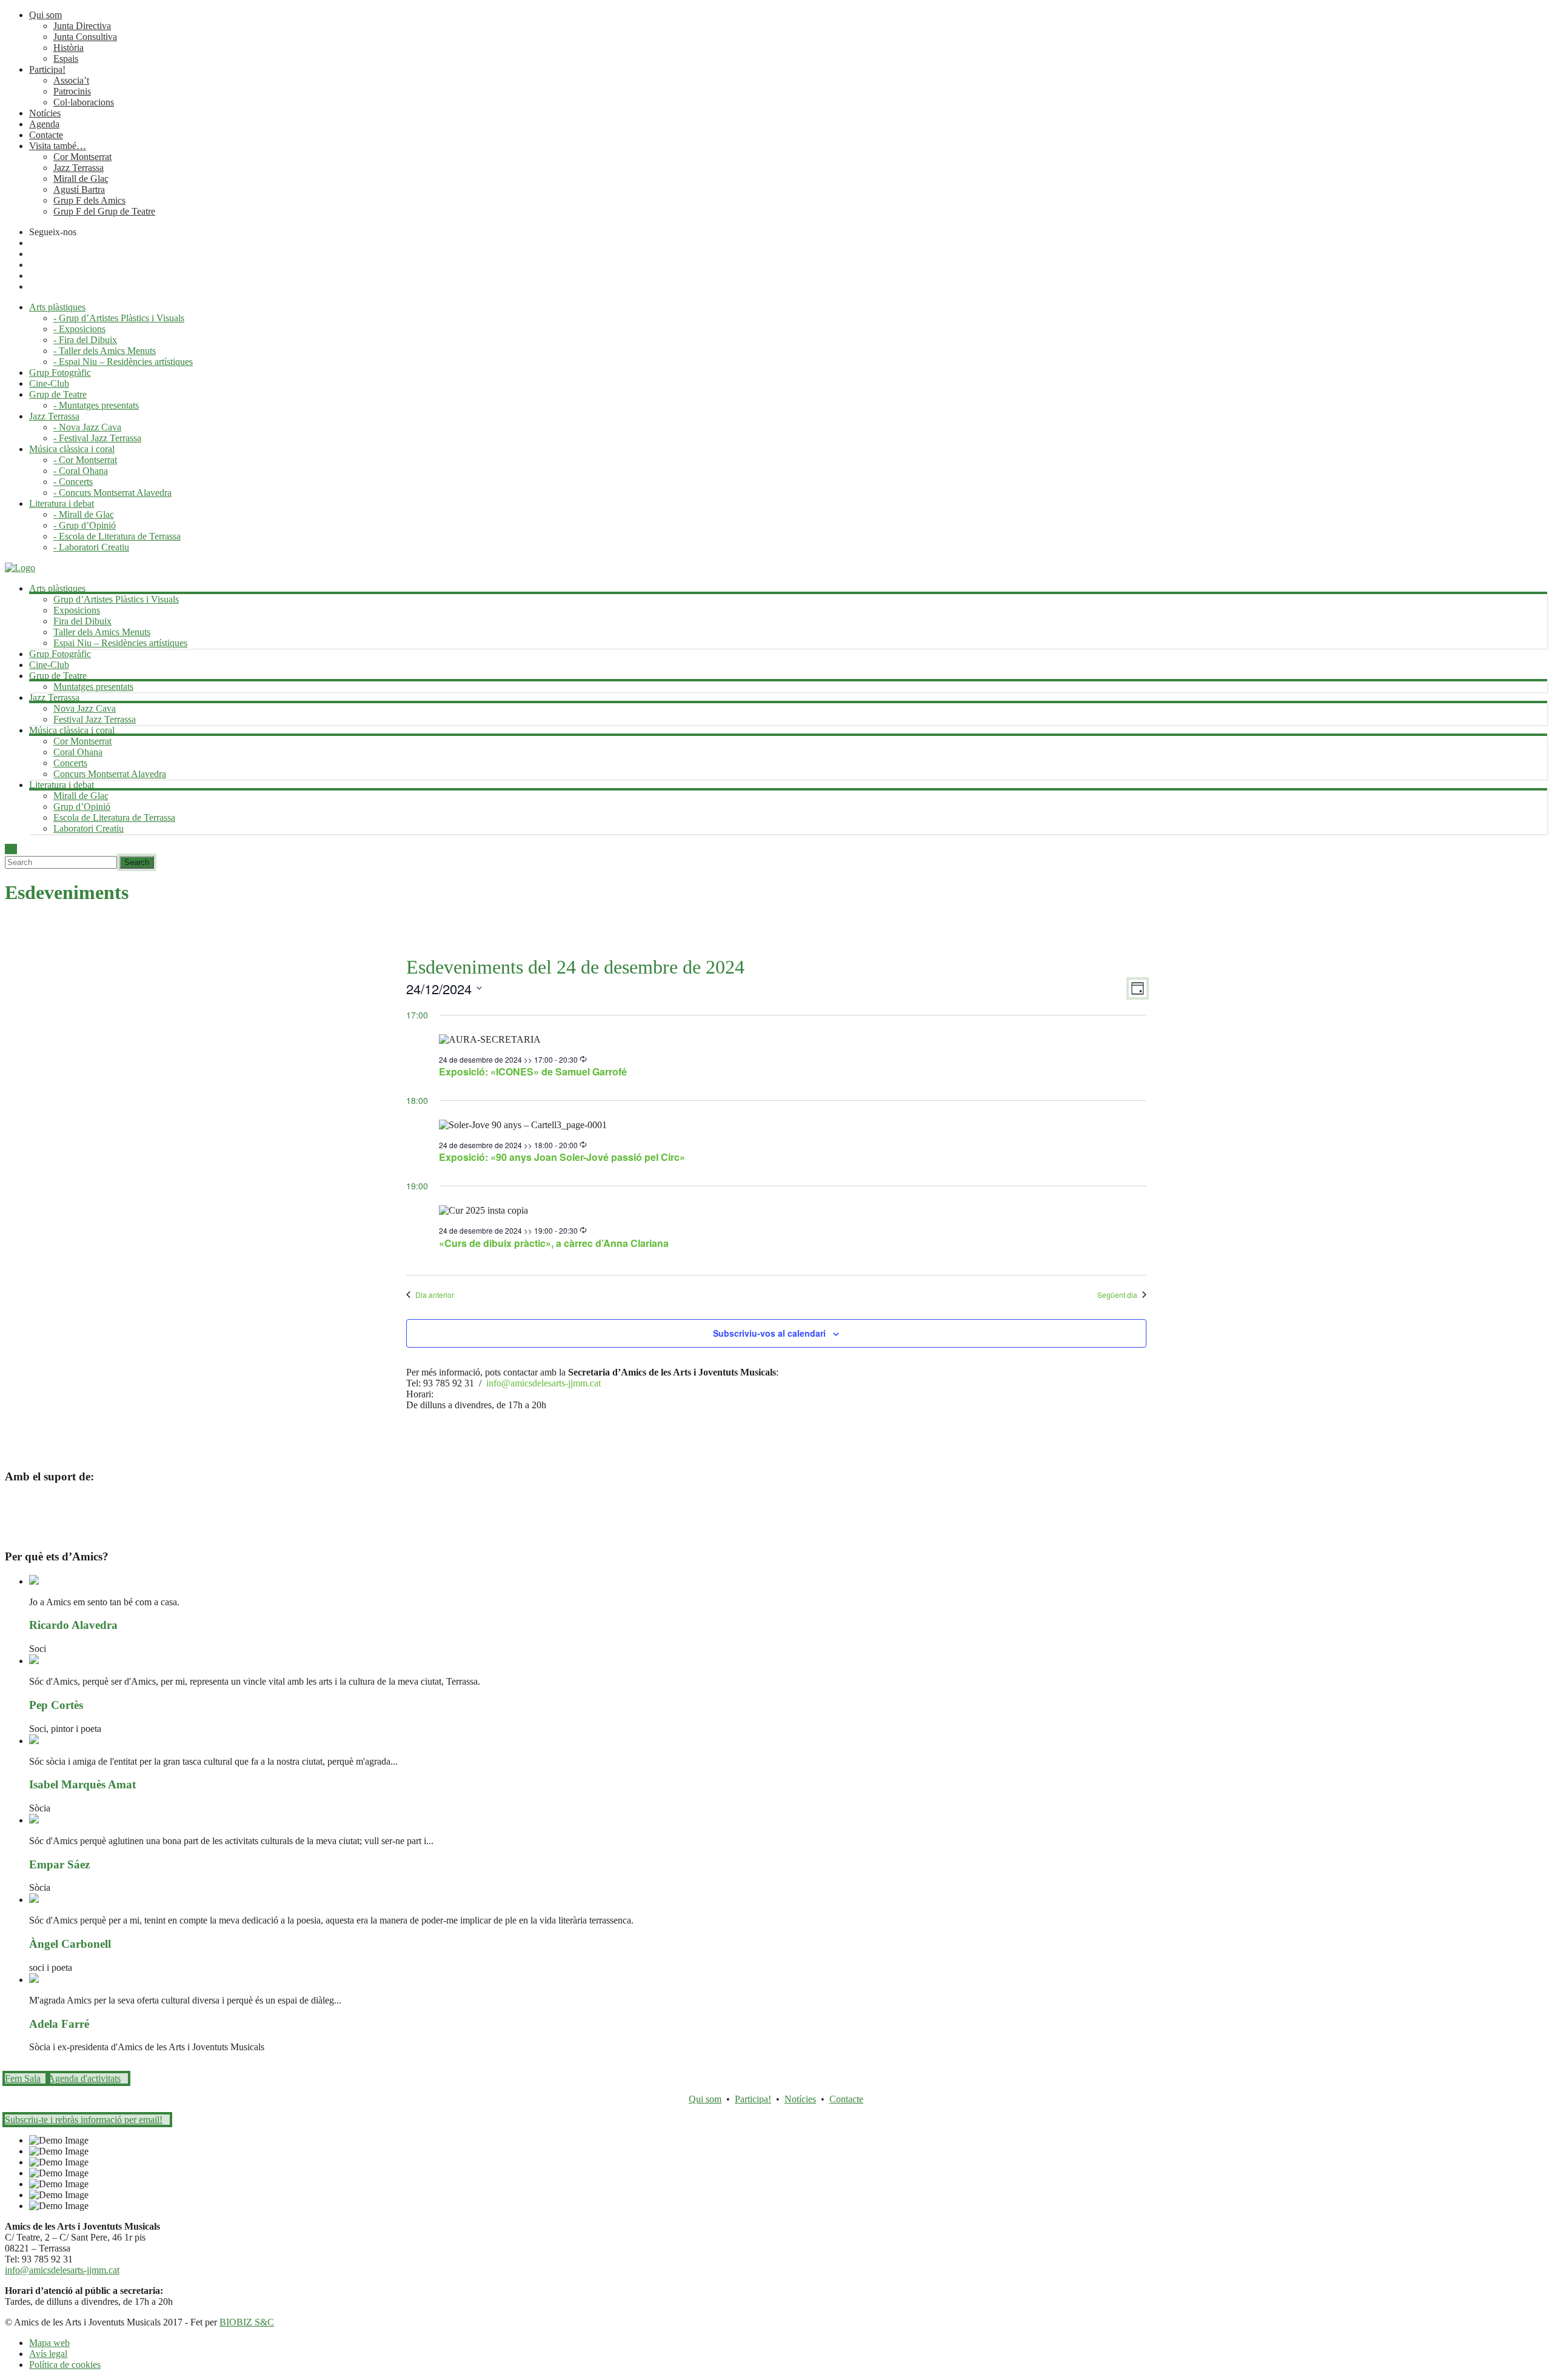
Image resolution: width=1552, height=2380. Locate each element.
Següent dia (1117, 1295)
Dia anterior (435, 1295)
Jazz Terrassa (79, 168)
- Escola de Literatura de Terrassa (117, 536)
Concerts (70, 763)
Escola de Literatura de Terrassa (114, 817)
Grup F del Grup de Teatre (104, 211)
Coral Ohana (78, 752)
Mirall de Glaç (81, 179)
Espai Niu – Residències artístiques (120, 643)
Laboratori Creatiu (89, 828)
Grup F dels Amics (89, 200)
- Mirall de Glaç (84, 514)
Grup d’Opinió (82, 807)
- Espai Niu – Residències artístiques (123, 362)
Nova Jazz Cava (85, 708)
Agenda (44, 124)
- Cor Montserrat (85, 460)
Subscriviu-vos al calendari (769, 1333)
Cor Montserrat (82, 157)
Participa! (47, 69)
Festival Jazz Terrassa (95, 719)
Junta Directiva (82, 26)
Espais (66, 58)
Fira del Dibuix (82, 621)
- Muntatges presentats (96, 405)
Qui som (45, 15)
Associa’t (71, 80)
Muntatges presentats (93, 687)
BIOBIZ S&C (247, 2322)
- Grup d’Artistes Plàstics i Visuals (119, 318)
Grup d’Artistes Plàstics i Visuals (116, 599)
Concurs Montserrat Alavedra (110, 774)
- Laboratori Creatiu (91, 547)
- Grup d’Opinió (85, 525)
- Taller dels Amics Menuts (105, 351)
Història (69, 48)
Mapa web (49, 2343)
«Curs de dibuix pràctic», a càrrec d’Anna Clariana (554, 1243)
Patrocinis (72, 91)
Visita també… (58, 146)
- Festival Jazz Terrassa (97, 438)
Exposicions (77, 610)
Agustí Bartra (79, 189)
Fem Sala (23, 2078)
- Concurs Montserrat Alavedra (112, 493)
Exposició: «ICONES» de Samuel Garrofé (533, 1071)
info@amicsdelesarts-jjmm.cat (544, 1383)
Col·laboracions (84, 102)
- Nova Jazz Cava (87, 427)
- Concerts (73, 482)
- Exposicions (79, 329)
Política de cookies (65, 2365)
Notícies (45, 113)
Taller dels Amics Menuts (102, 632)
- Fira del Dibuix (85, 340)
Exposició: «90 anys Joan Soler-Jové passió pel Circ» (562, 1157)
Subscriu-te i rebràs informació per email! (84, 2120)
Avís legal (48, 2354)
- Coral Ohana (81, 471)
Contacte (46, 135)
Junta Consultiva (85, 37)
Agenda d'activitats (84, 2078)
